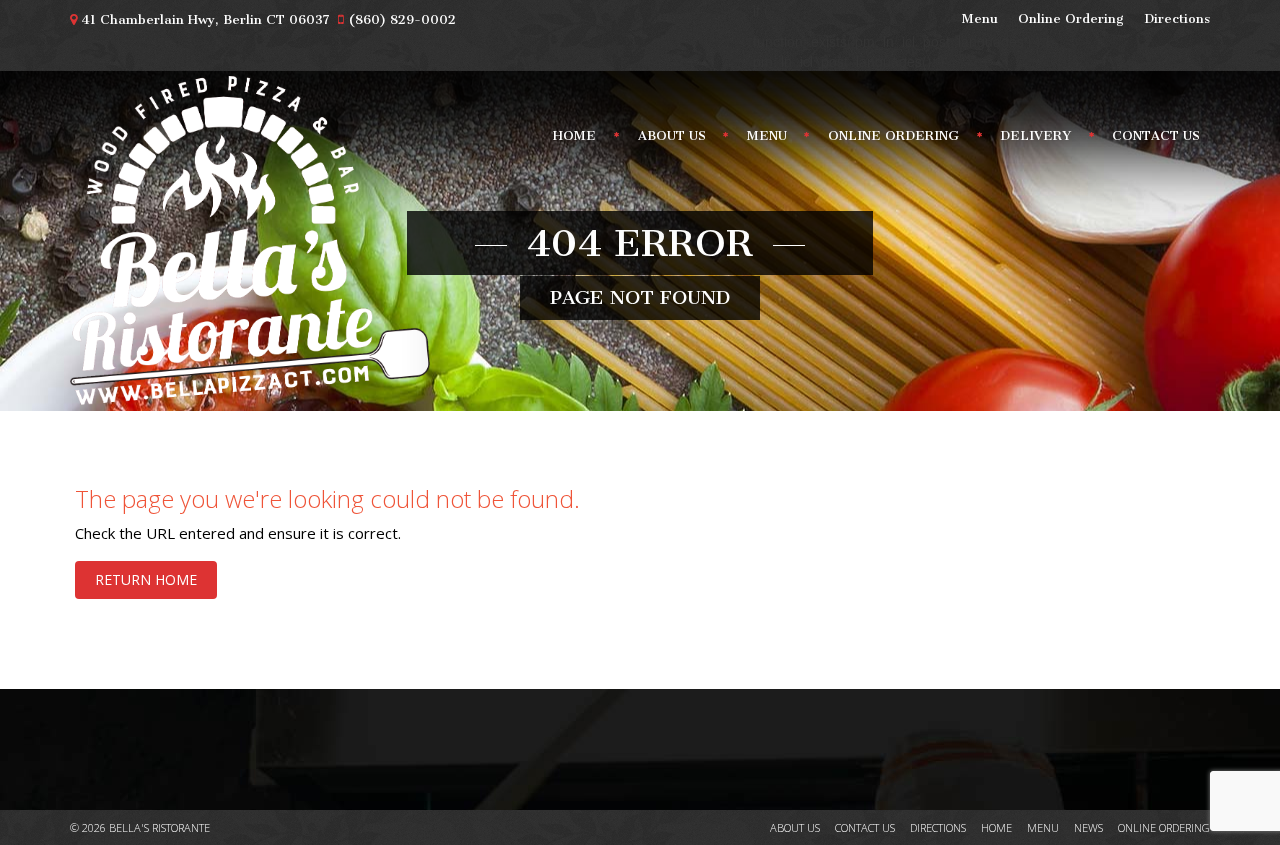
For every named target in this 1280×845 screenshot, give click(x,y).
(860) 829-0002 (402, 19)
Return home (146, 579)
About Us (672, 135)
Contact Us (1156, 135)
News (1088, 827)
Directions (1177, 18)
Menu (980, 18)
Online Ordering (1071, 18)
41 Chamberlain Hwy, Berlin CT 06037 (205, 19)
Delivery (1035, 135)
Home (574, 135)
